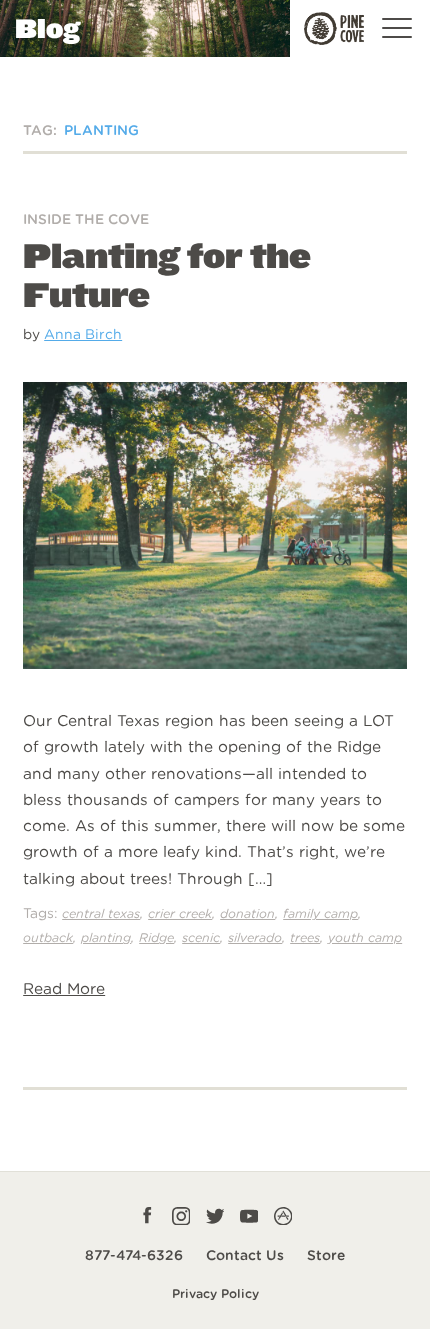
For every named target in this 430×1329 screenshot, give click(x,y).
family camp (320, 913)
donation (247, 913)
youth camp (365, 937)
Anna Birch (83, 334)
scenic (201, 937)
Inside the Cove (86, 219)
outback (48, 937)
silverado (255, 937)
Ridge (156, 937)
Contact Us (245, 1255)
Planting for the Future (167, 275)
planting (106, 937)
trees (305, 937)
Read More (64, 988)
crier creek (180, 913)
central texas (101, 913)
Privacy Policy (215, 1293)
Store (326, 1255)
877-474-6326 (134, 1255)
